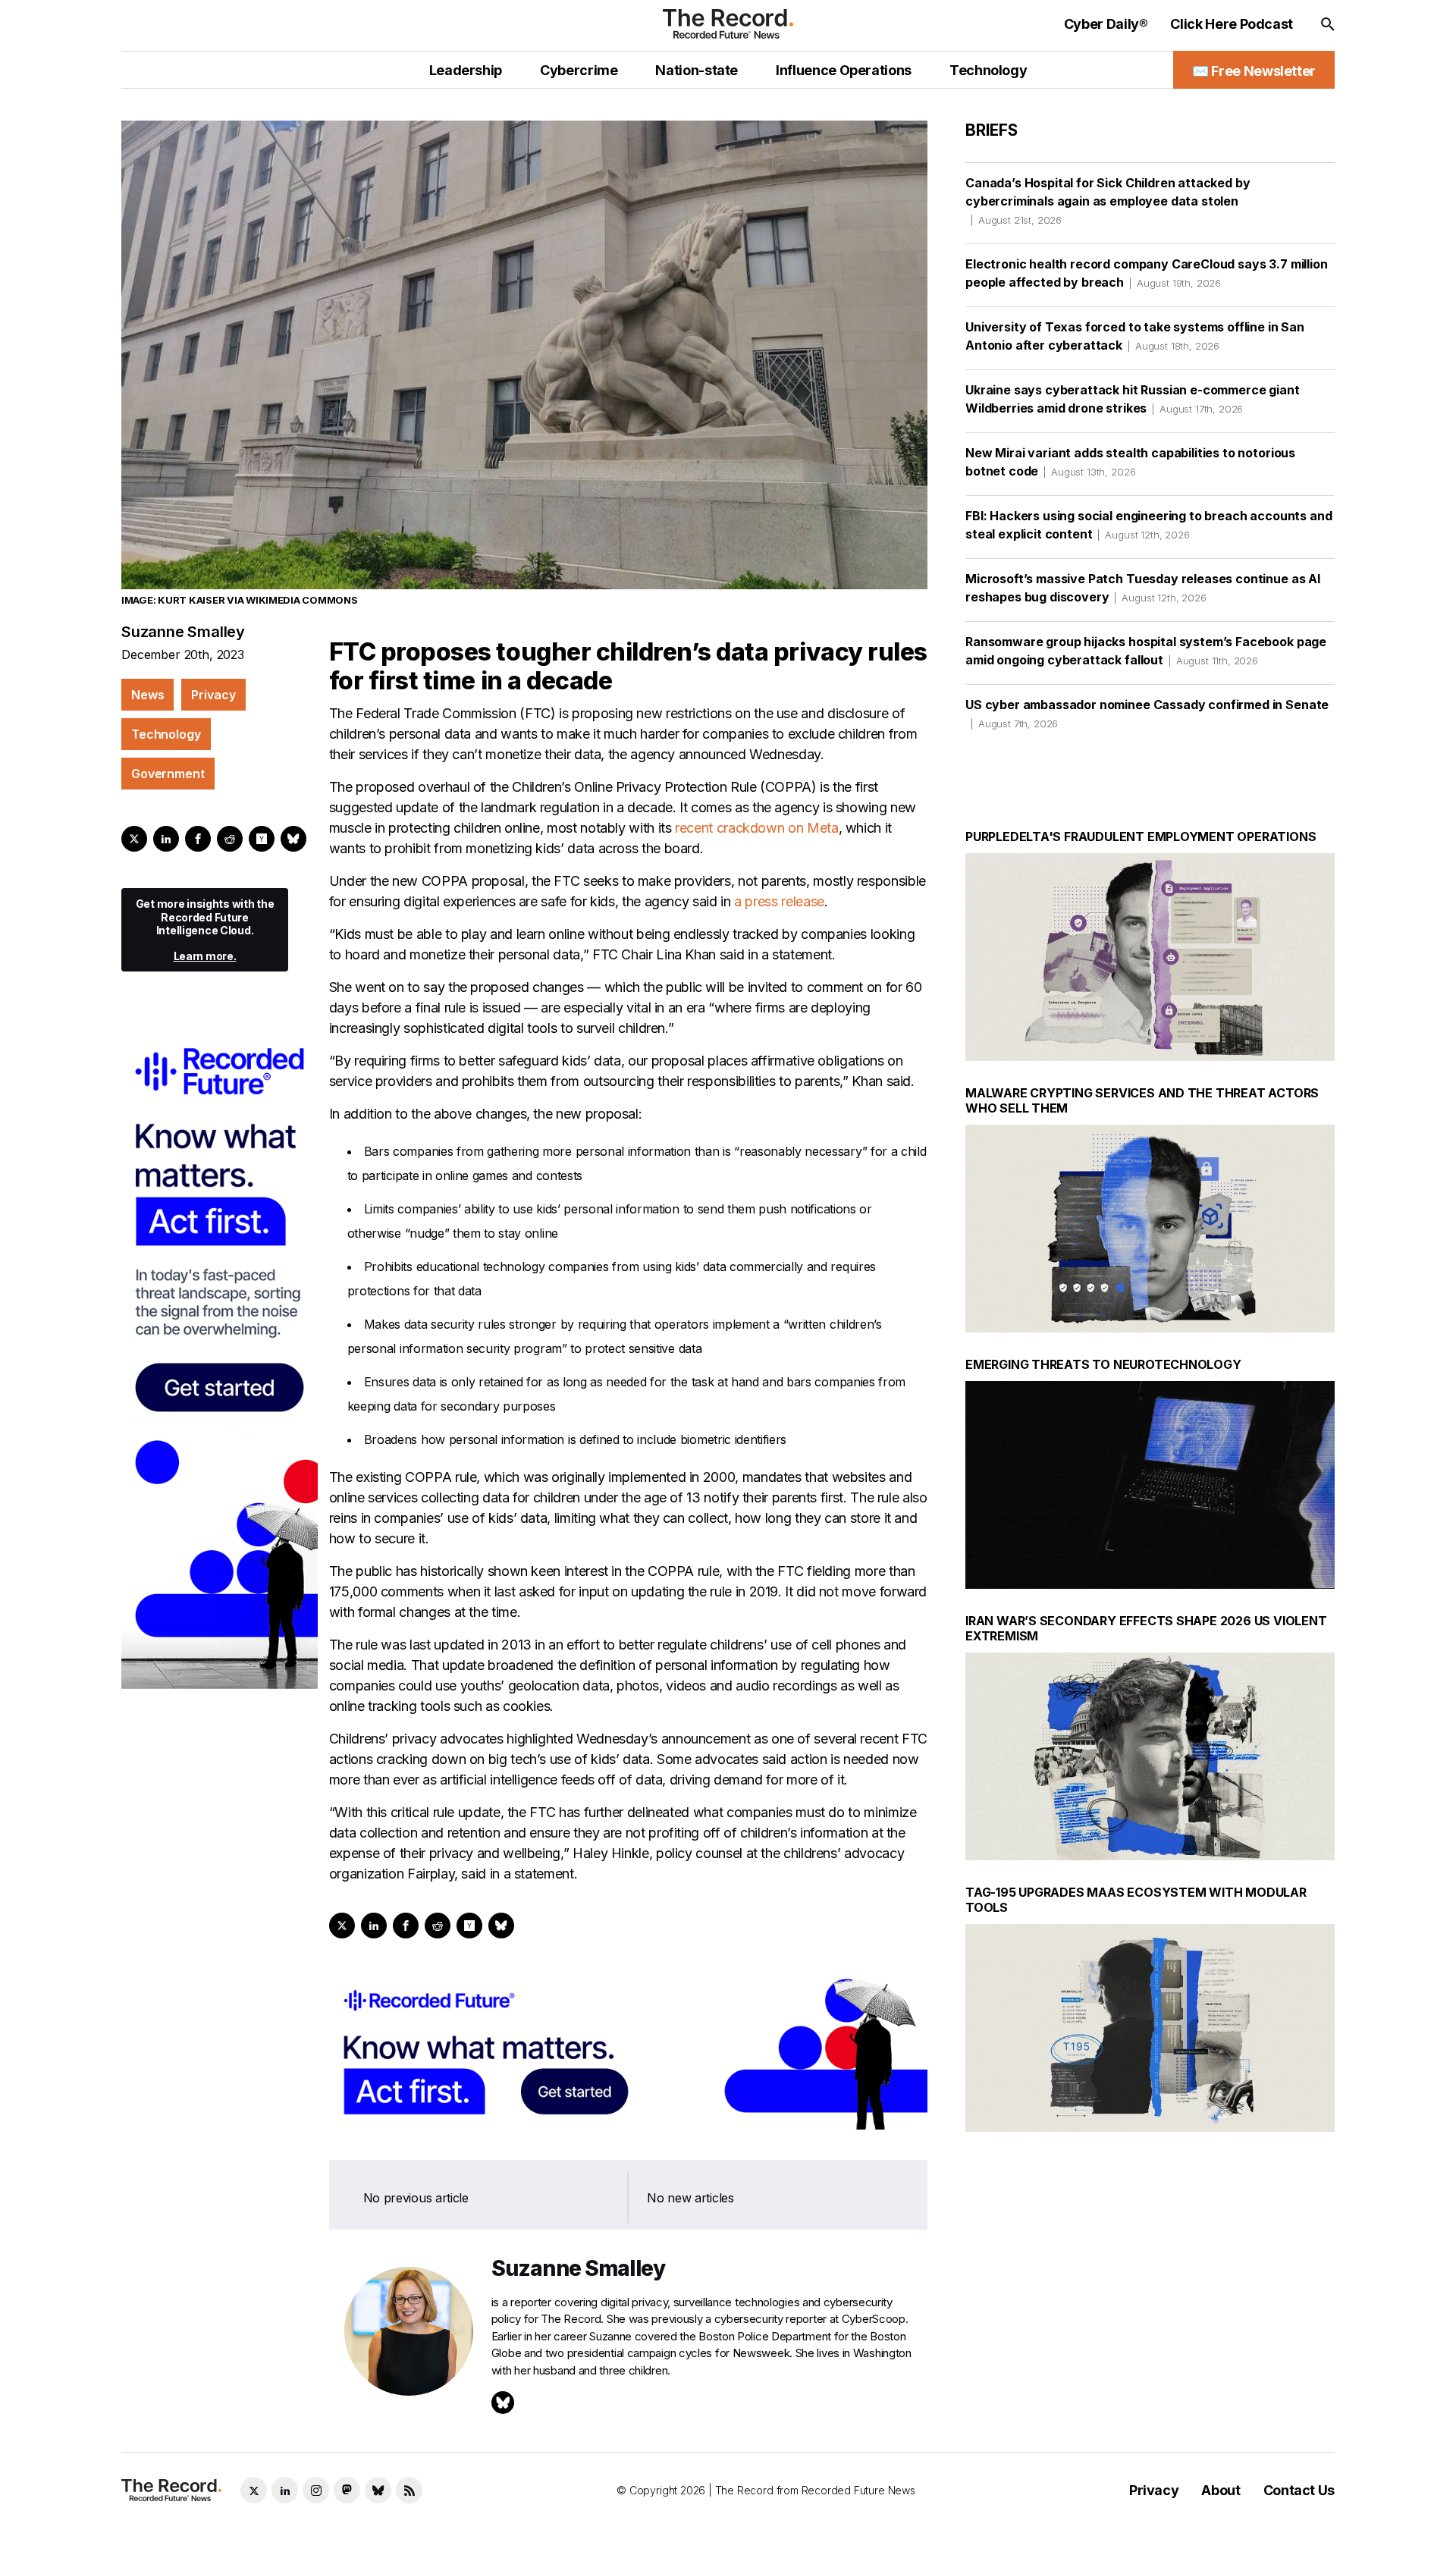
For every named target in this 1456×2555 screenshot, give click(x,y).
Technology (166, 734)
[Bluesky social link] (378, 2490)
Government (168, 774)
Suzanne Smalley (183, 632)
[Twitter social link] (254, 2490)
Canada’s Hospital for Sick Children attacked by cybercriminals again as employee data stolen (1108, 201)
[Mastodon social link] (347, 2490)
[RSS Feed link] (409, 2490)
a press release (779, 901)
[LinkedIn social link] (285, 2490)
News (147, 695)
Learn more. (205, 956)
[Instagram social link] (316, 2490)
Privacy (213, 695)
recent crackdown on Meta (756, 828)
